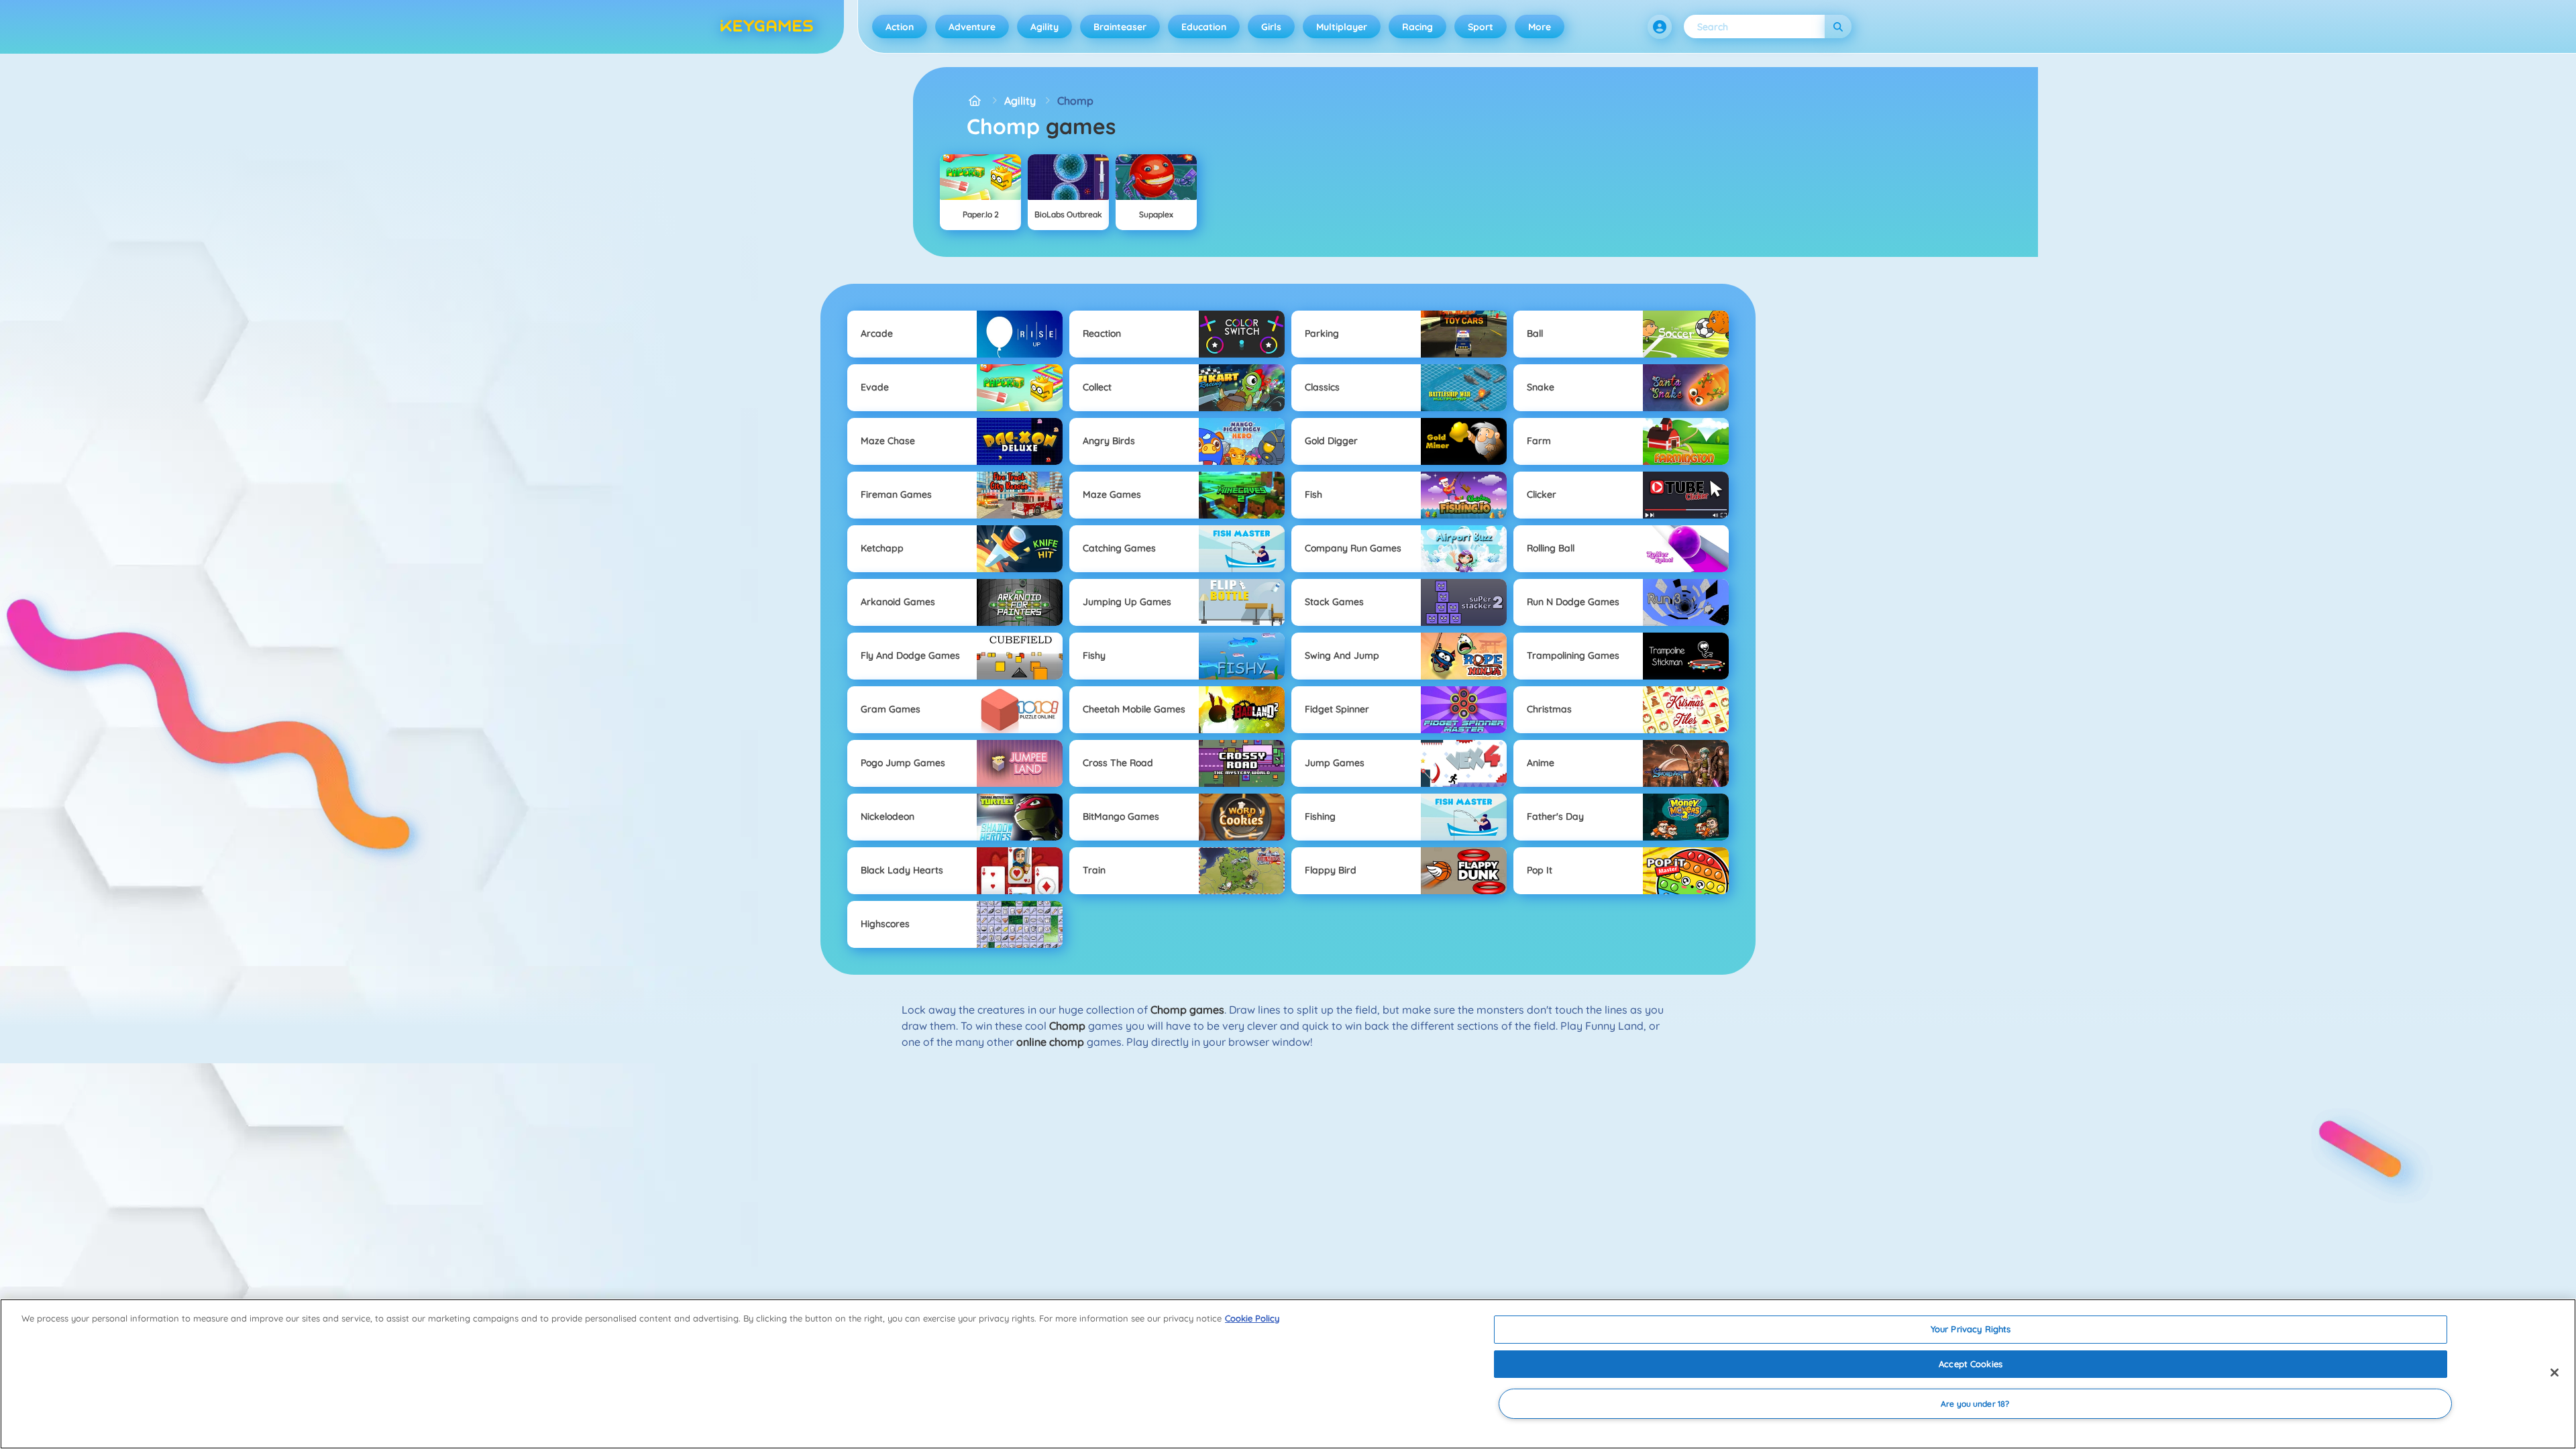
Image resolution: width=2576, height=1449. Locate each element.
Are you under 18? (1975, 1404)
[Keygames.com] (975, 101)
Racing (1417, 27)
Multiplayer (1342, 27)
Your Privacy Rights (1971, 1329)
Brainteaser (1120, 27)
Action (900, 27)
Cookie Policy (1252, 1318)
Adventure (972, 27)
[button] (1660, 27)
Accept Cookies (1971, 1364)
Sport (1481, 27)
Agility (1044, 27)
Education (1204, 27)
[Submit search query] (1838, 26)
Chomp (1075, 101)
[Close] (2555, 1373)
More (1540, 27)
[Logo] (767, 27)
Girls (1271, 27)
